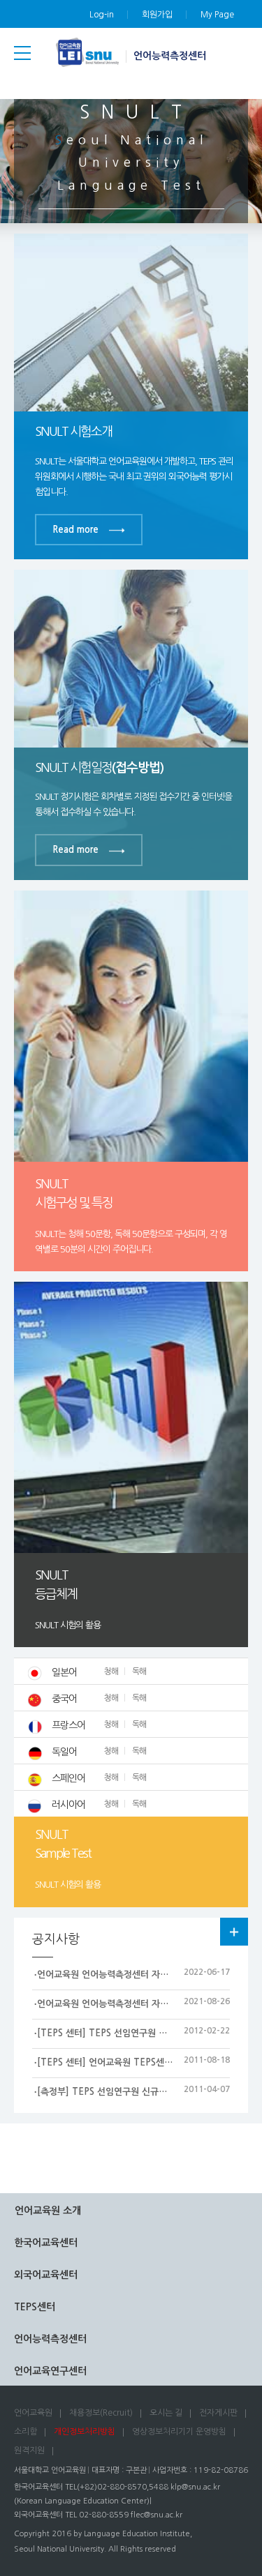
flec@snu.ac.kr (157, 2515)
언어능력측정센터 (170, 56)
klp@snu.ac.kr (195, 2487)
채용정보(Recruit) (101, 2413)
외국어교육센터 (46, 2275)
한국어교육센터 (46, 2243)
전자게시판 (218, 2413)
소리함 (26, 2432)
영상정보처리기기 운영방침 (179, 2432)
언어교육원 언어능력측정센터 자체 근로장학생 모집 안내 (145, 1975)
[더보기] (234, 1932)
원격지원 (29, 2450)
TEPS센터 (35, 2307)
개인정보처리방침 (85, 2432)
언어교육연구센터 (50, 2371)
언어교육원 (33, 2413)
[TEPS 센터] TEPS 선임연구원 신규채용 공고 (124, 2033)
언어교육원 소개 (48, 2211)
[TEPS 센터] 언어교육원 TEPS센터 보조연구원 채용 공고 (147, 2062)
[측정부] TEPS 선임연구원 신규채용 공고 (116, 2092)
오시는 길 (166, 2413)
